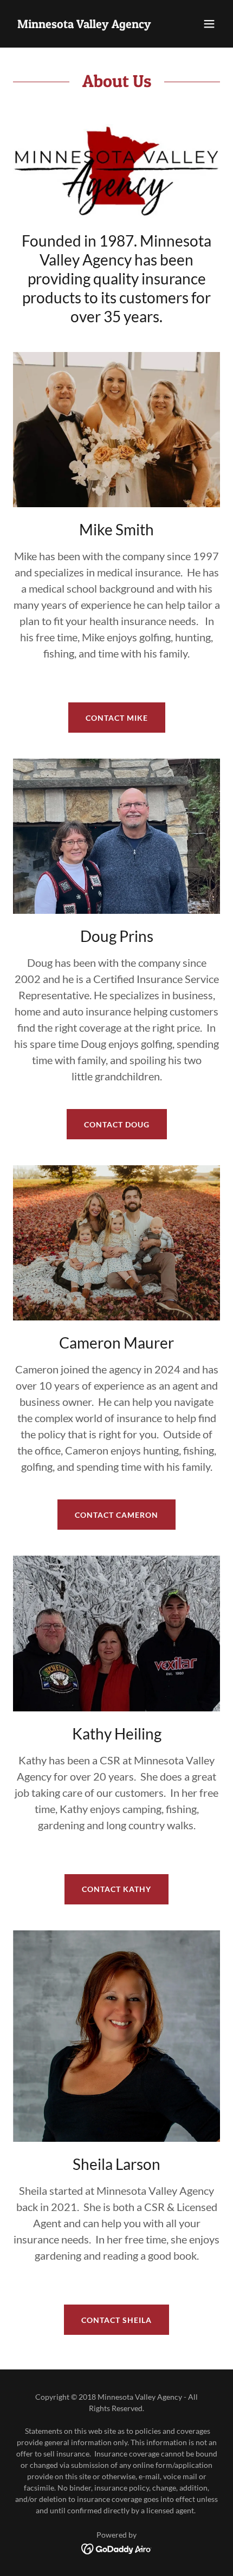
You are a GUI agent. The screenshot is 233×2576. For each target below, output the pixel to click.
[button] (209, 24)
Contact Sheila (116, 2320)
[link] (84, 25)
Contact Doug (117, 1124)
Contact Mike (117, 718)
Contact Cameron (116, 1515)
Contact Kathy (116, 1889)
